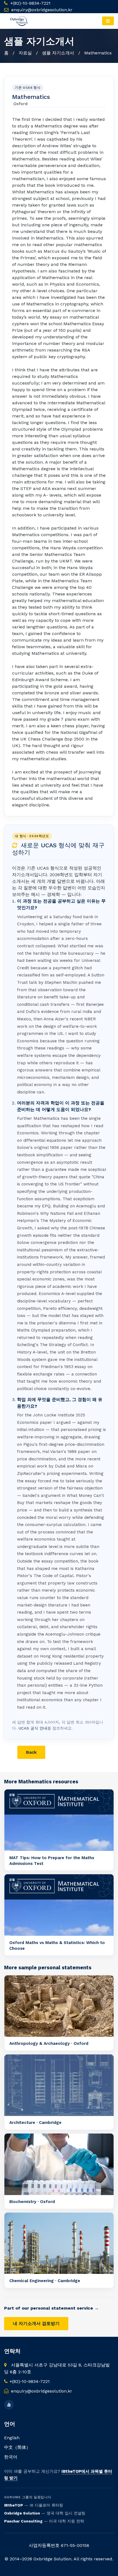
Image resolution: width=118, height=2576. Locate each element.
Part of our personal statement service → (51, 2308)
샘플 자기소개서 (58, 53)
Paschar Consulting (23, 2521)
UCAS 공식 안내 (33, 1728)
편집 (60, 1752)
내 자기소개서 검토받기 (36, 2323)
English (12, 2438)
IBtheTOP (14, 2505)
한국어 (11, 2457)
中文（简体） (17, 2447)
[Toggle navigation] (108, 21)
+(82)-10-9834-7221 (30, 3)
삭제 (88, 1752)
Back (31, 1752)
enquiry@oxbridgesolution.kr (42, 10)
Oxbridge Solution (22, 2513)
